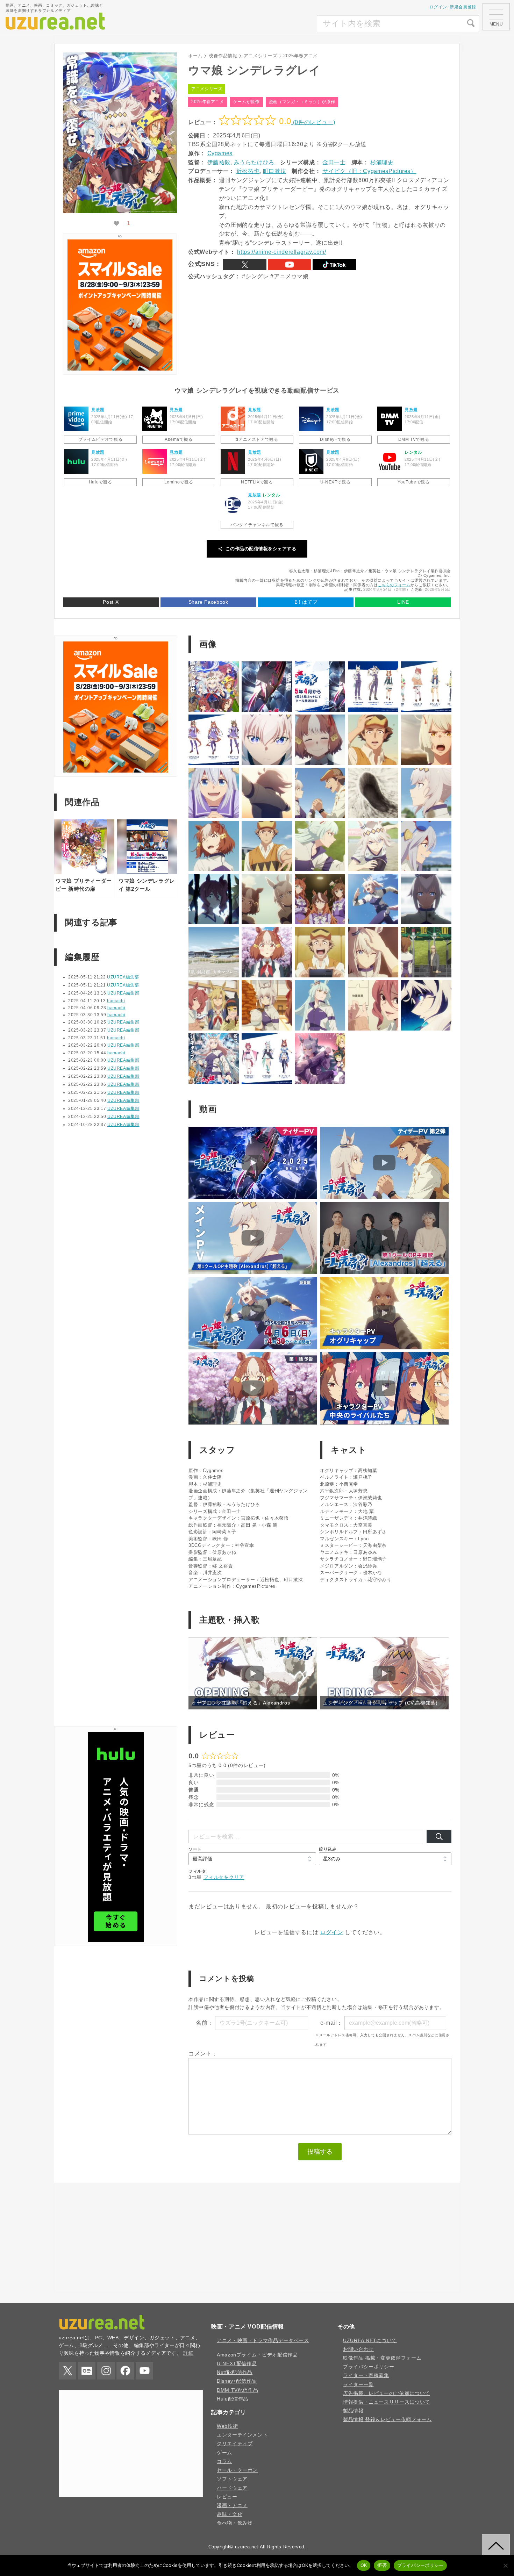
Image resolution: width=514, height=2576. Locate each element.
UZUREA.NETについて (370, 2340)
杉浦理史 (382, 162)
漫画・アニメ (232, 2505)
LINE (403, 602)
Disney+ (311, 419)
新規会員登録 (463, 7)
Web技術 (227, 2426)
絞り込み (328, 1849)
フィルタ (197, 1871)
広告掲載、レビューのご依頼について (387, 2393)
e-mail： (331, 2023)
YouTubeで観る (413, 482)
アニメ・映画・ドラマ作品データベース (263, 2340)
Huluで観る (100, 482)
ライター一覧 (358, 2384)
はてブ (306, 602)
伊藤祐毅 (219, 162)
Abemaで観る (179, 439)
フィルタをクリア (224, 1877)
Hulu (76, 461)
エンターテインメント (242, 2435)
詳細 (188, 2353)
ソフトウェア (232, 2479)
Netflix (233, 461)
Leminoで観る (179, 482)
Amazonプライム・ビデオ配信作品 (257, 2355)
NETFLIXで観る (257, 482)
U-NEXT (311, 461)
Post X (111, 602)
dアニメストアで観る (257, 439)
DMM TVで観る (414, 439)
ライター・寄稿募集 (366, 2375)
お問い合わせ (358, 2349)
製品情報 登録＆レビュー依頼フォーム (387, 2419)
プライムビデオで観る (100, 439)
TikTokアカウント (334, 265)
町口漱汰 (275, 171)
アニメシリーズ (207, 89)
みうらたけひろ (254, 162)
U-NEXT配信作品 (237, 2363)
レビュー (227, 2497)
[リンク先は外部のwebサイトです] (120, 369)
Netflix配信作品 (235, 2372)
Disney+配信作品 (237, 2381)
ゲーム (224, 2453)
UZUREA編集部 (123, 977)
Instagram (106, 2371)
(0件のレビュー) (313, 122)
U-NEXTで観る (335, 482)
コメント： (203, 2054)
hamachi (116, 1001)
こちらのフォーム (394, 585)
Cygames (220, 153)
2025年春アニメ (208, 102)
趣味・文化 (230, 2514)
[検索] (439, 1837)
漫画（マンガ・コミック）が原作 (302, 102)
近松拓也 (248, 171)
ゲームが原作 (247, 102)
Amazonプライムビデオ (76, 419)
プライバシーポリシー (369, 2367)
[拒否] (505, 2566)
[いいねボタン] (116, 224)
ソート (195, 1849)
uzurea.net (247, 2547)
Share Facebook (208, 602)
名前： (205, 2023)
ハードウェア (232, 2488)
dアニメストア (233, 419)
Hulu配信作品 (233, 2399)
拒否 (382, 2565)
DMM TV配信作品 (237, 2390)
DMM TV (390, 419)
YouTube (390, 461)
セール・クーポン (237, 2470)
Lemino (155, 461)
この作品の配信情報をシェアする (261, 549)
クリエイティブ (235, 2444)
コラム (224, 2461)
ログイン (438, 7)
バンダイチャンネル (233, 504)
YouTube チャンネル (290, 265)
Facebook (125, 2371)
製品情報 (353, 2411)
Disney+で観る (335, 439)
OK (364, 2565)
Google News (87, 2371)
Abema (155, 419)
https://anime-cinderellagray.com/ (281, 252)
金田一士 (334, 162)
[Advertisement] (265, 24)
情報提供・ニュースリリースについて (387, 2402)
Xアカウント (245, 265)
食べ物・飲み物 (235, 2523)
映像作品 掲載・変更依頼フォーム (382, 2358)
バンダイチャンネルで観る (257, 525)
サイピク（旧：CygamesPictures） (369, 171)
